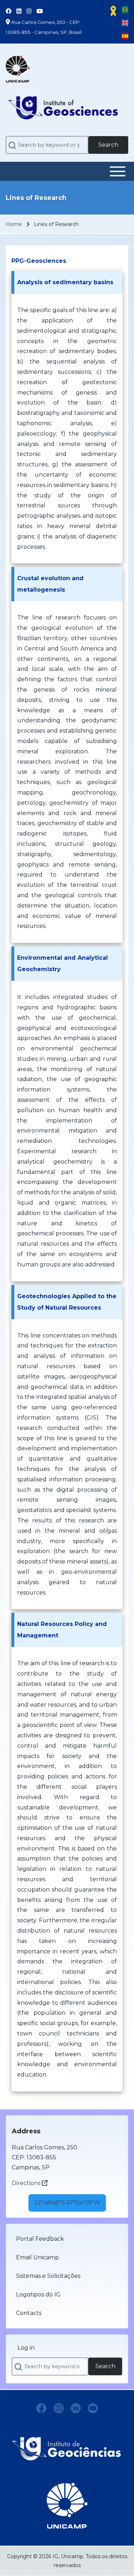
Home (14, 224)
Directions (27, 2183)
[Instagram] (59, 2408)
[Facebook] (41, 2408)
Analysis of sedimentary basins (65, 282)
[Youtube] (93, 2408)
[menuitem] (67, 2239)
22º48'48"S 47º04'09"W (67, 2203)
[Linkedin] (76, 2408)
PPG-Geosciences (39, 261)
